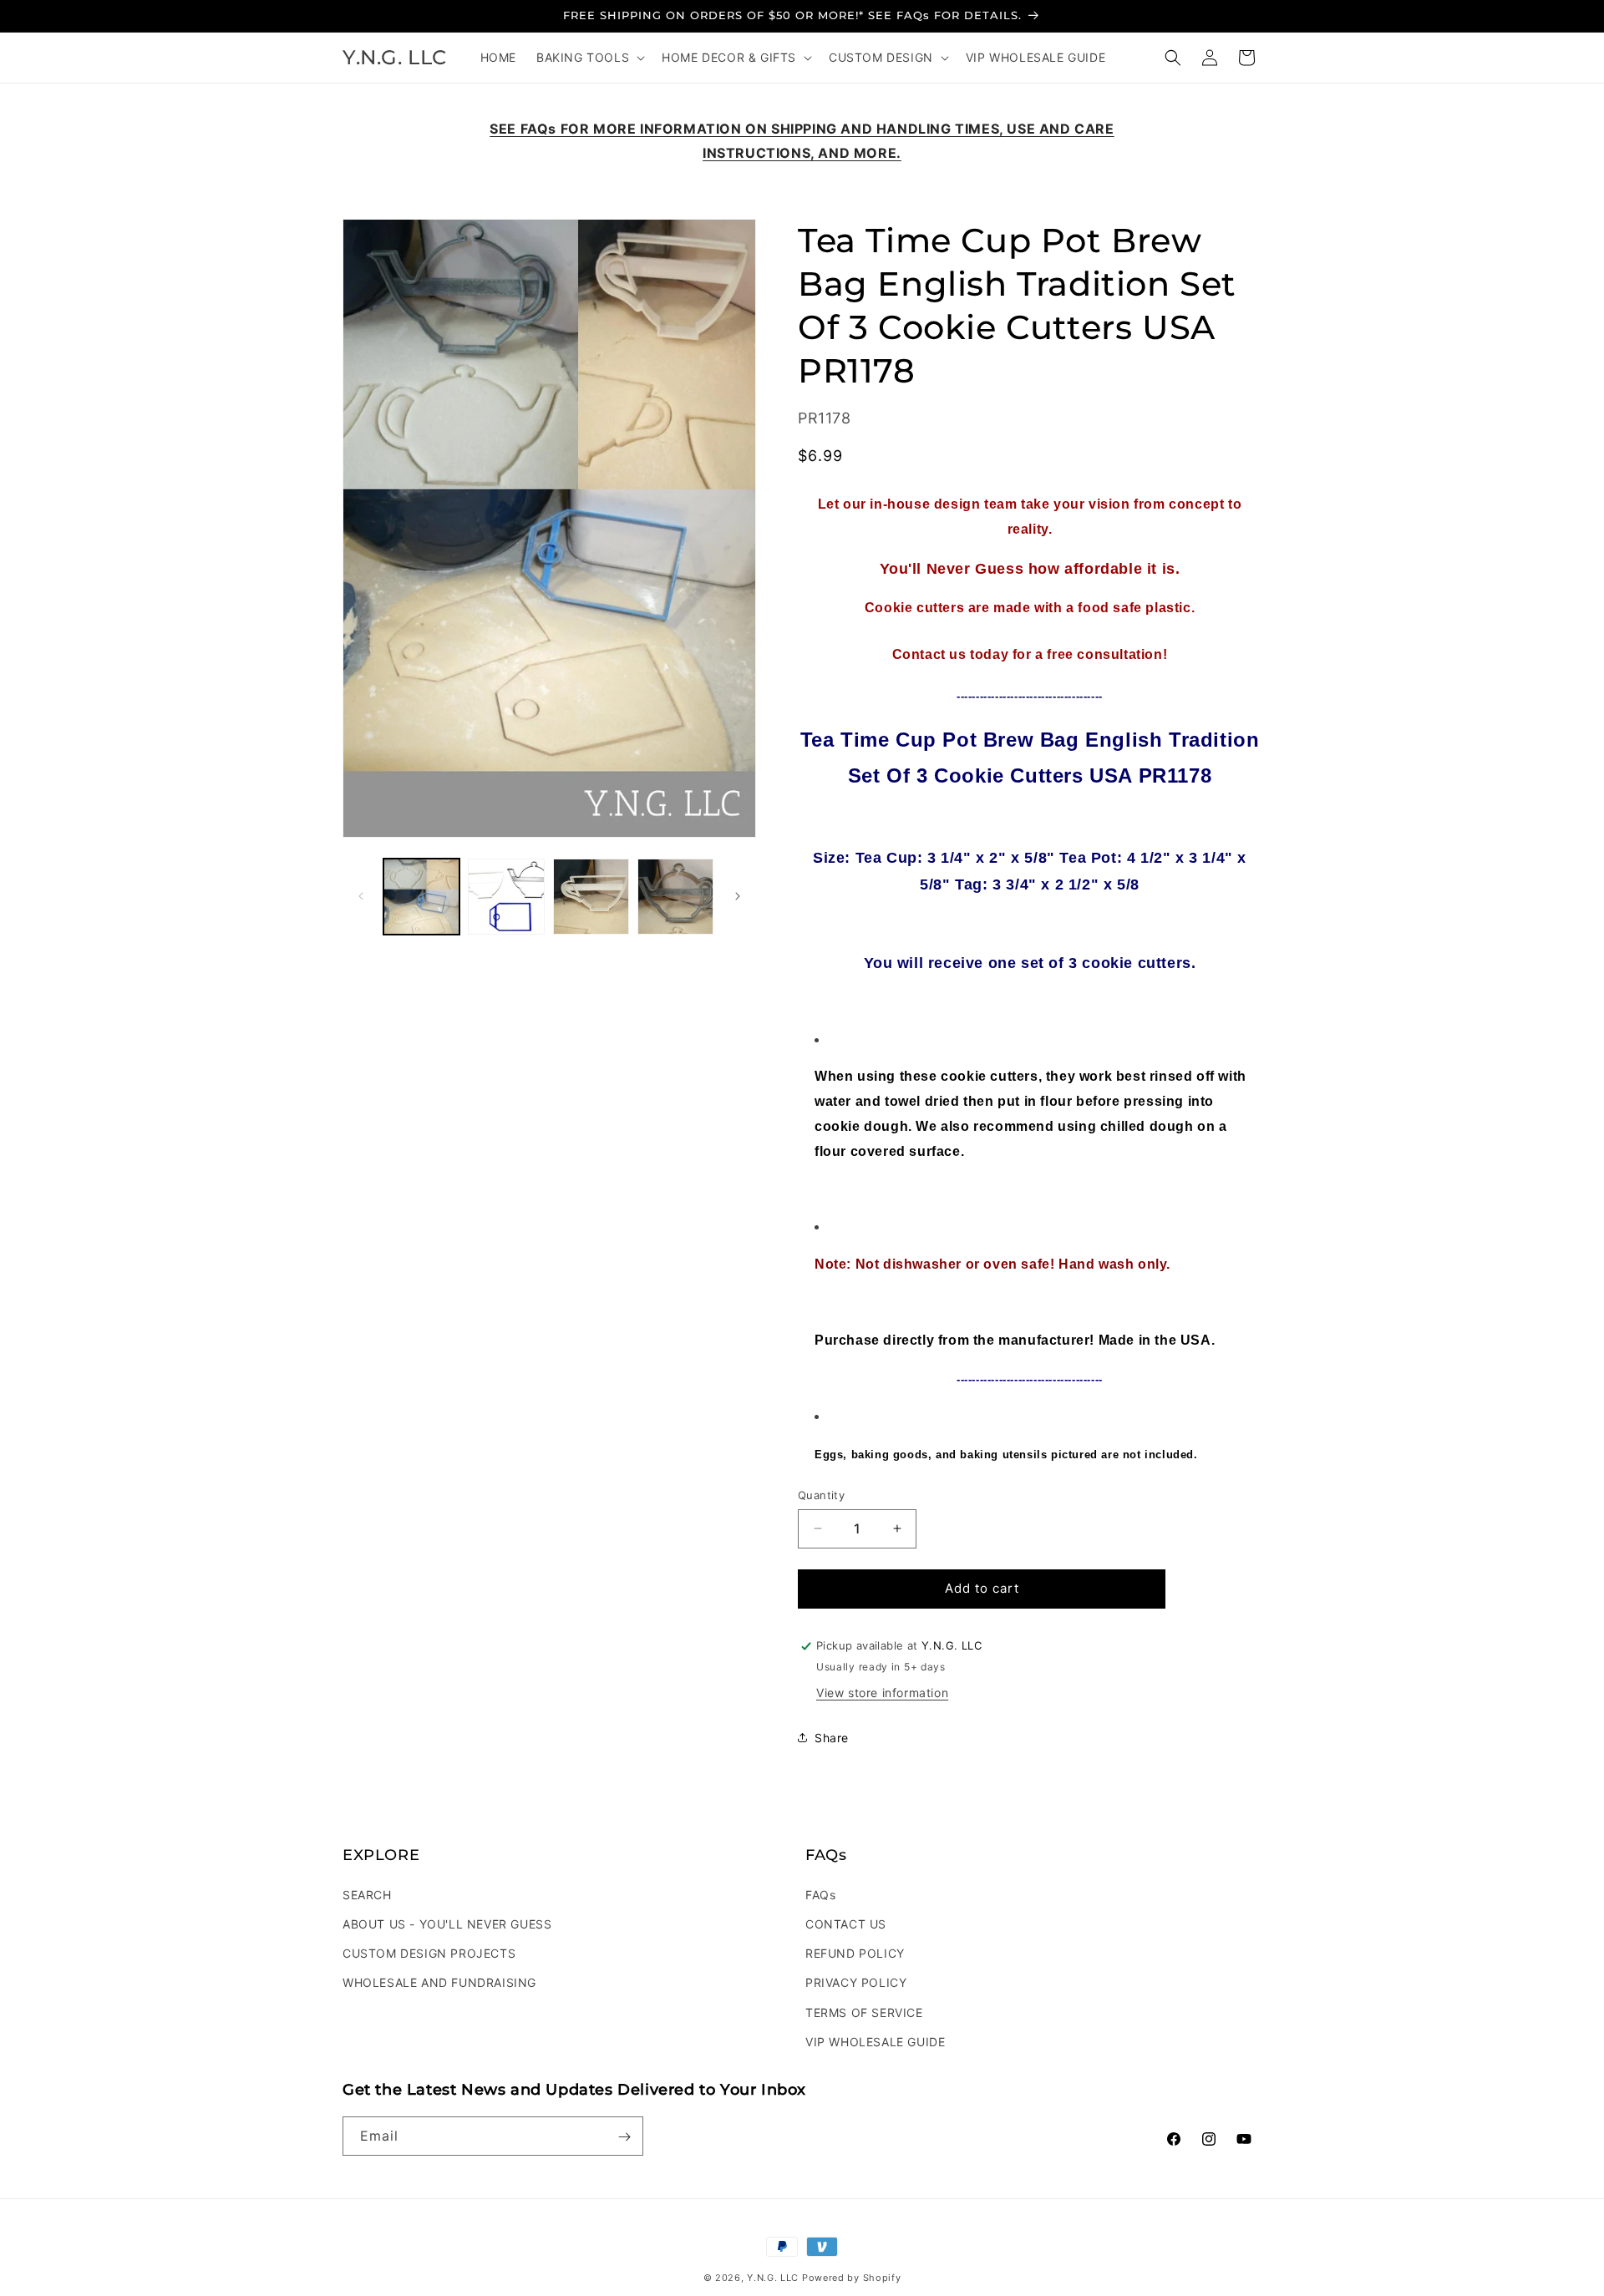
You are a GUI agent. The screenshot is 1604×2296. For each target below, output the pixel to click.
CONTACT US (846, 1923)
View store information (882, 1693)
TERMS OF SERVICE (864, 2012)
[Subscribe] (624, 2137)
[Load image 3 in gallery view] (591, 897)
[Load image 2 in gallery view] (506, 897)
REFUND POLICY (855, 1952)
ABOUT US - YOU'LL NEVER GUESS (447, 1923)
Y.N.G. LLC (773, 2278)
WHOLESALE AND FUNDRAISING (439, 1982)
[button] (589, 58)
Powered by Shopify (852, 2278)
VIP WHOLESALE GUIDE (875, 2041)
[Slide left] (361, 896)
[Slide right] (738, 896)
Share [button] (832, 1738)
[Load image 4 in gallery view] (675, 897)
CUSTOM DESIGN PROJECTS (429, 1952)
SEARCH (367, 1894)
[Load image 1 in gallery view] (421, 897)
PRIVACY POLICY (856, 1982)
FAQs (820, 1894)
